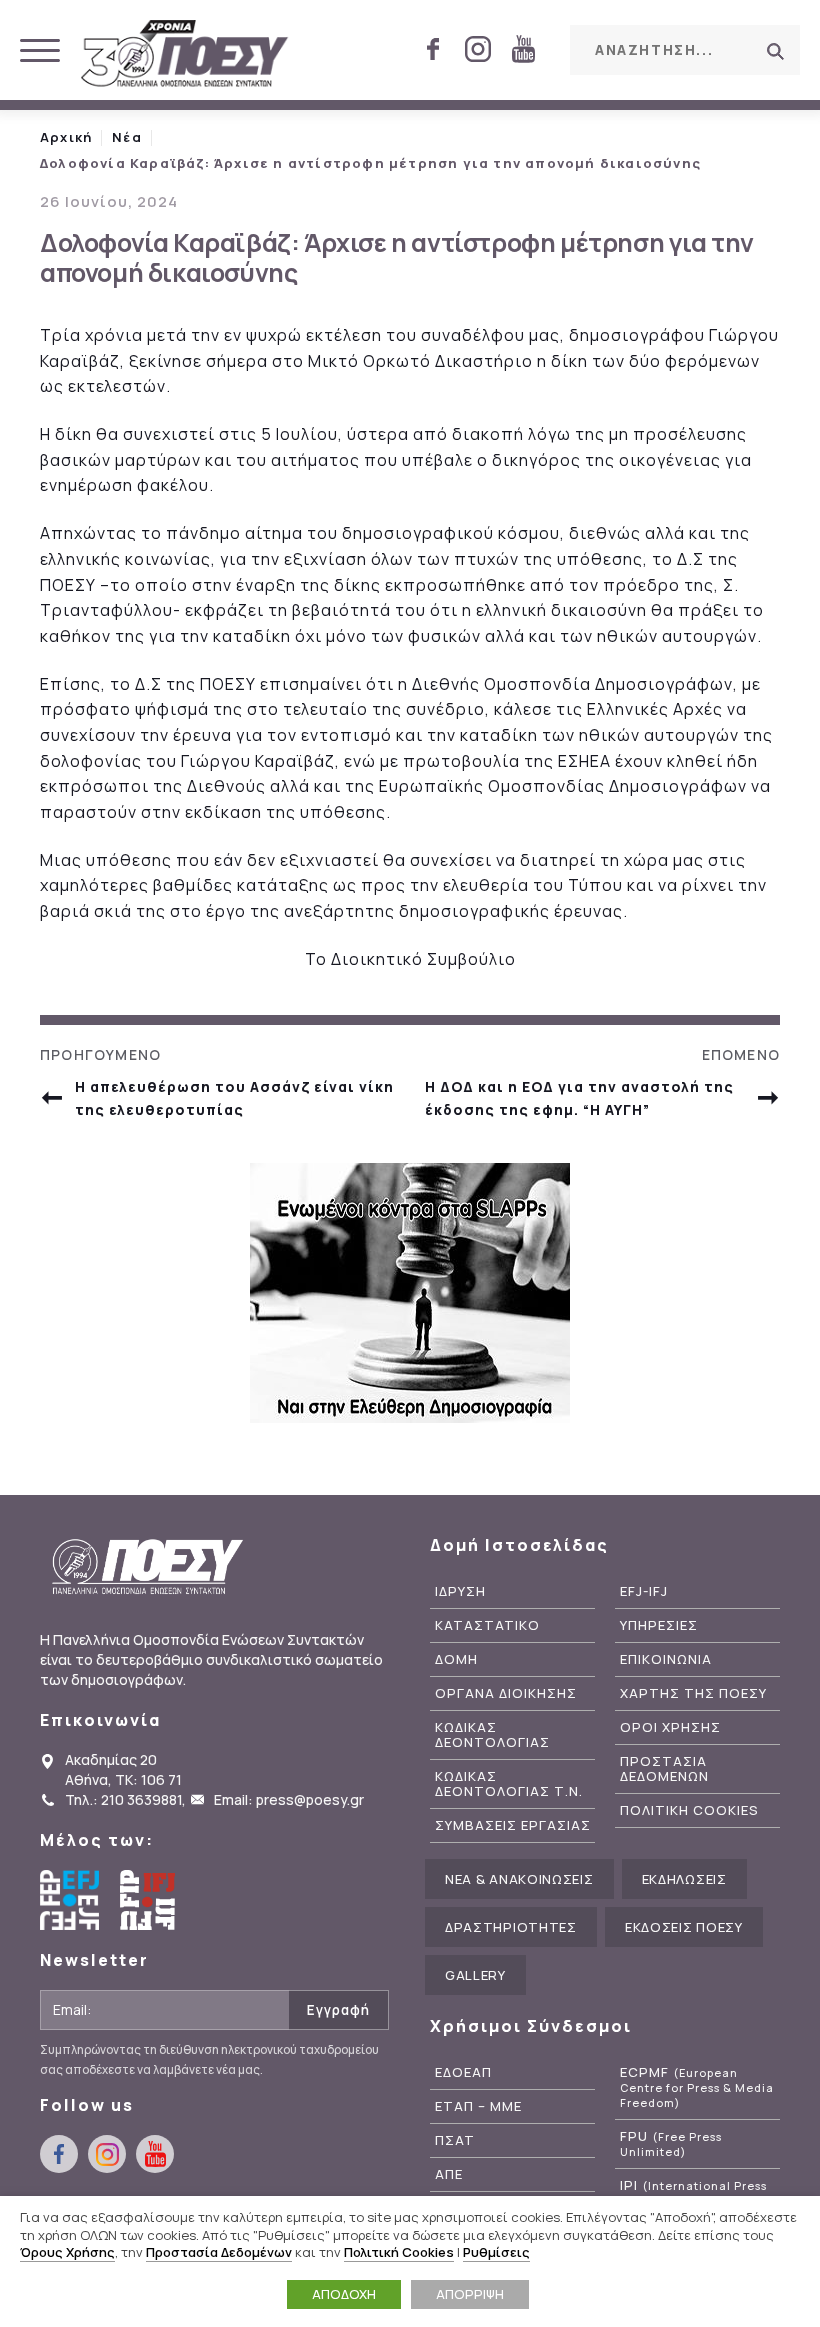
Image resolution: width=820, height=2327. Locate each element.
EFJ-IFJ (644, 1591)
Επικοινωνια (666, 1659)
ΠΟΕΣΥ (185, 55)
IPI (693, 2193)
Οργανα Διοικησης (506, 1693)
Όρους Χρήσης (67, 2252)
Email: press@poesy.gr (289, 1799)
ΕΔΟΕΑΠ (463, 2072)
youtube (523, 49)
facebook (433, 49)
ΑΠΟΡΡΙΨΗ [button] (470, 2294)
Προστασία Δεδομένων (219, 2252)
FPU (671, 2144)
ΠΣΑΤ (455, 2140)
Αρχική (66, 137)
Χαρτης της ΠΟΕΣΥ (693, 1693)
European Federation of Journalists (70, 1900)
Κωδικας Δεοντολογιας (492, 1735)
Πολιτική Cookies (399, 2252)
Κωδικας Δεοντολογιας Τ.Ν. (509, 1784)
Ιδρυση (460, 1591)
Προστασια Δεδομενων (664, 1769)
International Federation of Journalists (150, 1900)
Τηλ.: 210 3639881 (123, 1799)
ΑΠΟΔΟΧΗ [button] (344, 2294)
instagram (478, 49)
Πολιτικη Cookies (689, 1810)
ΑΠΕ (449, 2174)
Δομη (456, 1659)
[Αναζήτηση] (775, 51)
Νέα (127, 137)
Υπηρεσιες (659, 1625)
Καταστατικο (487, 1625)
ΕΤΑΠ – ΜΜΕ (478, 2106)
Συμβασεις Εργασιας (513, 1825)
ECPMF (697, 2087)
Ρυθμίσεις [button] (496, 2252)
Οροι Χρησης (670, 1727)
